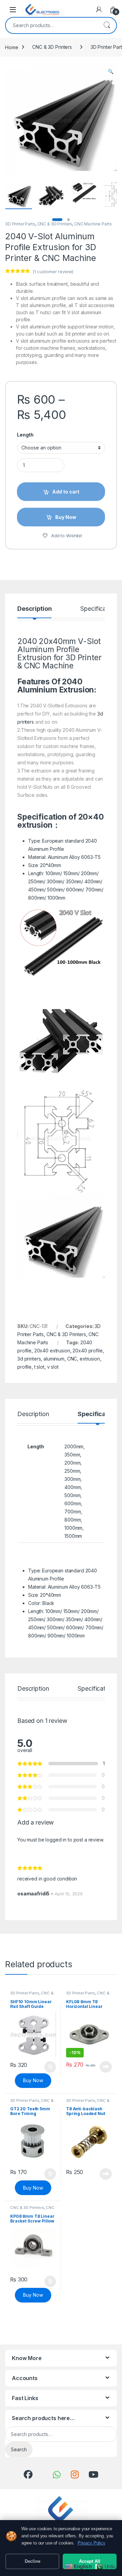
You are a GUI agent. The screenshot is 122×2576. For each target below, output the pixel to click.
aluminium (54, 1359)
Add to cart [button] (50, 2067)
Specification (98, 609)
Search (107, 25)
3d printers (29, 1359)
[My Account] (99, 9)
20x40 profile (87, 1351)
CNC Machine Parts (93, 224)
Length (25, 435)
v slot (53, 1367)
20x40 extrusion (52, 1351)
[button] (111, 72)
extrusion (90, 1359)
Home (12, 47)
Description (34, 609)
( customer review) (53, 271)
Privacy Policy (91, 2543)
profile (24, 1367)
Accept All (90, 2561)
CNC (72, 1359)
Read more (106, 2067)
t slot (39, 1367)
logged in (56, 1840)
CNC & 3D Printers (52, 47)
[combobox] (52, 25)
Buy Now (33, 2080)
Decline (33, 2561)
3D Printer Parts (20, 224)
